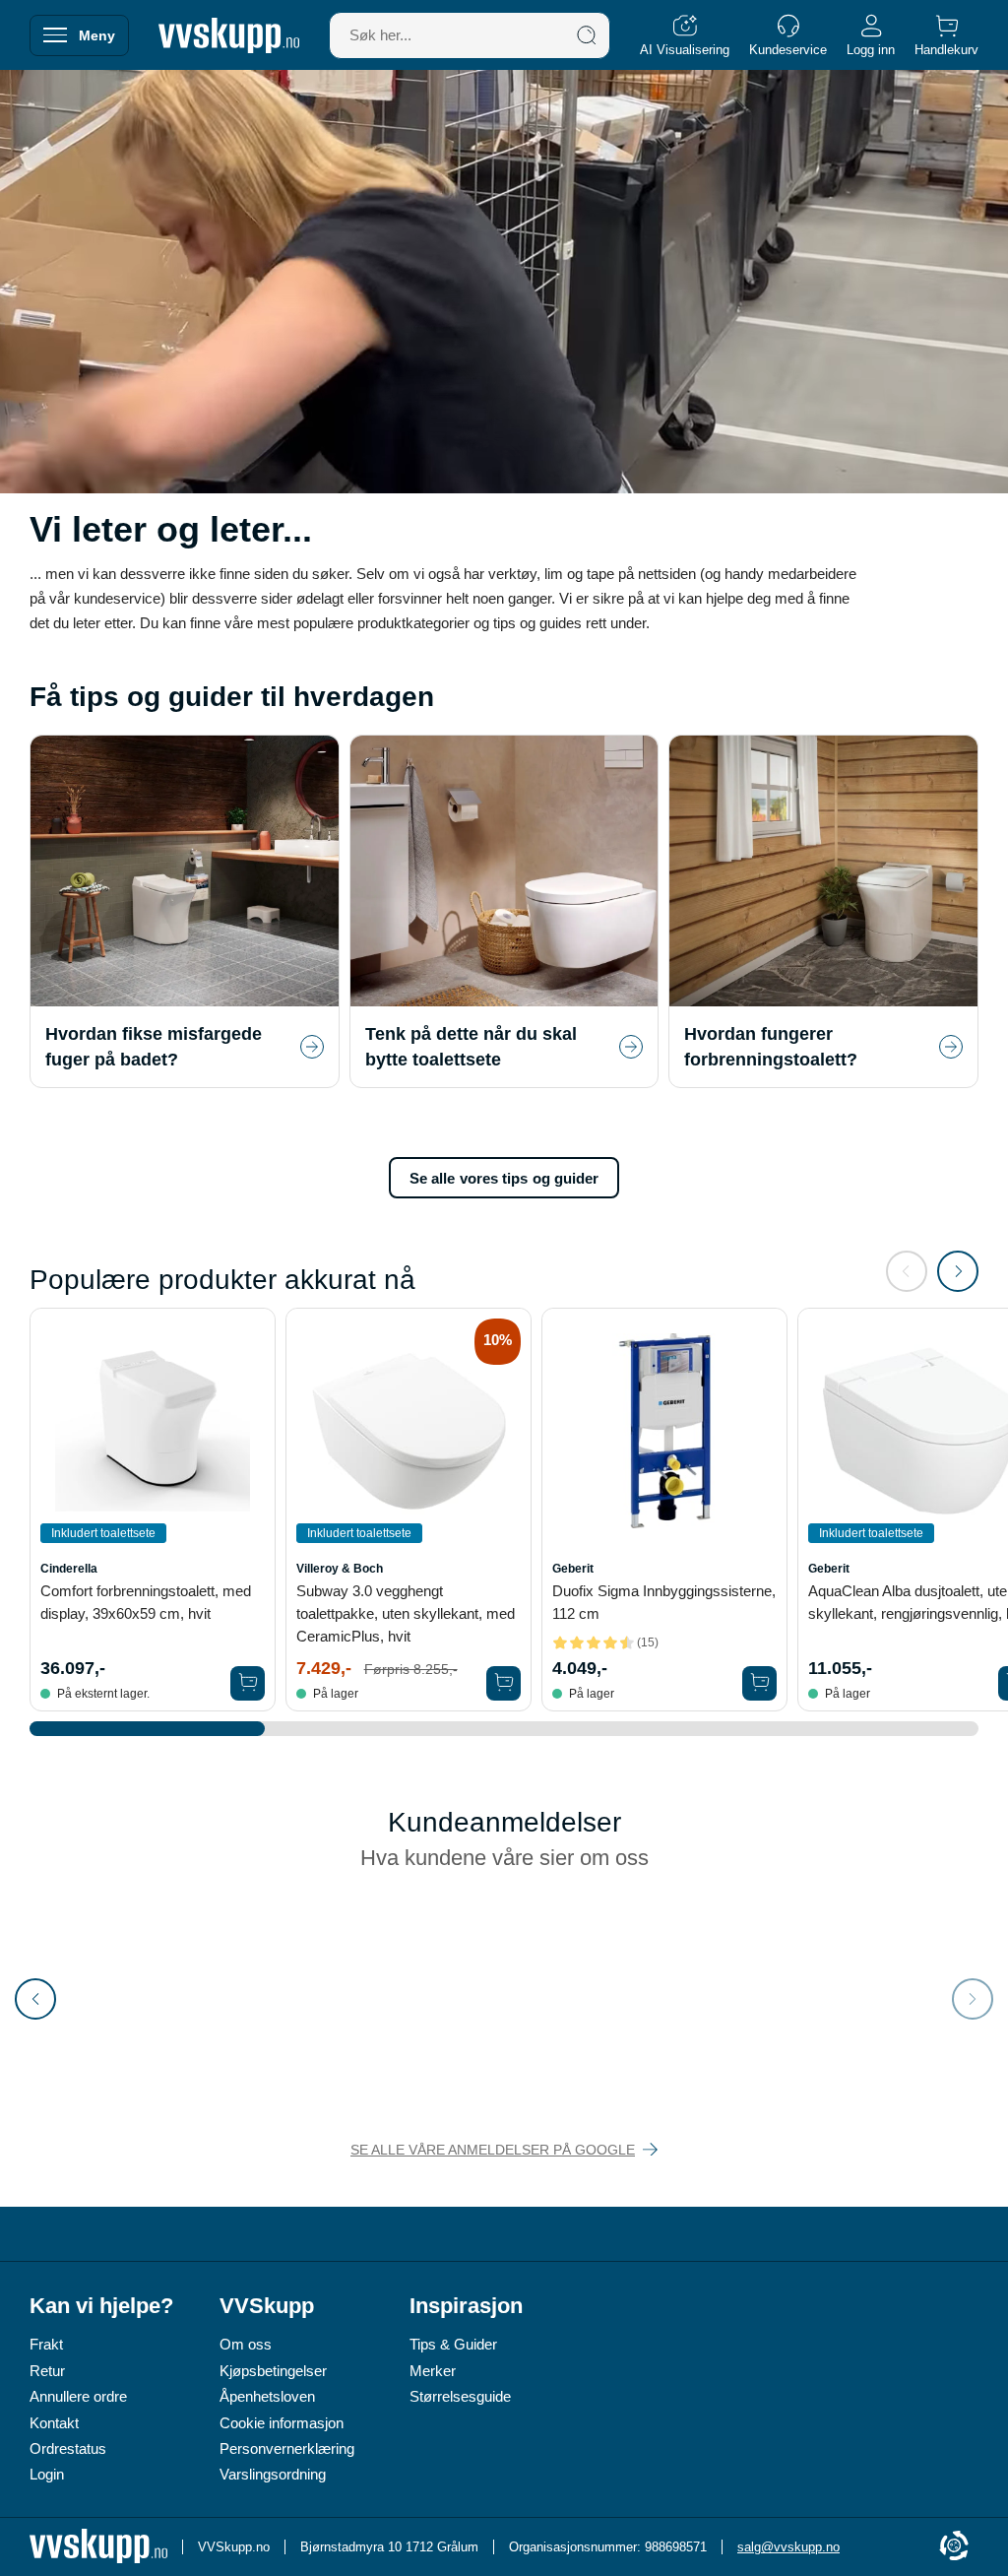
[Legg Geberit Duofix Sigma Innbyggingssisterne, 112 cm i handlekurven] (759, 1683)
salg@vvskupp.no (788, 2547)
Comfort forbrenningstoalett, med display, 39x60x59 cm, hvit (146, 1602)
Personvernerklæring (287, 2448)
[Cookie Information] (954, 2547)
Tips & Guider (453, 2344)
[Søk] (587, 35)
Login (47, 2474)
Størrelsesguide (460, 2396)
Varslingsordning (273, 2474)
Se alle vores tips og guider (504, 1178)
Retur (47, 2371)
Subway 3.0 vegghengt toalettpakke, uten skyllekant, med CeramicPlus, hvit (406, 1613)
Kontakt (54, 2423)
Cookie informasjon (282, 2423)
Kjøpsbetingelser (273, 2371)
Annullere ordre (78, 2396)
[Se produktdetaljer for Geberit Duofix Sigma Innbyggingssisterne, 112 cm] (664, 1431)
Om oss (246, 2344)
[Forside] (229, 35)
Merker (433, 2371)
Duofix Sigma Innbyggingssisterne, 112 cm (664, 1602)
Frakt (46, 2344)
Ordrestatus (68, 2448)
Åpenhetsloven (267, 2396)
